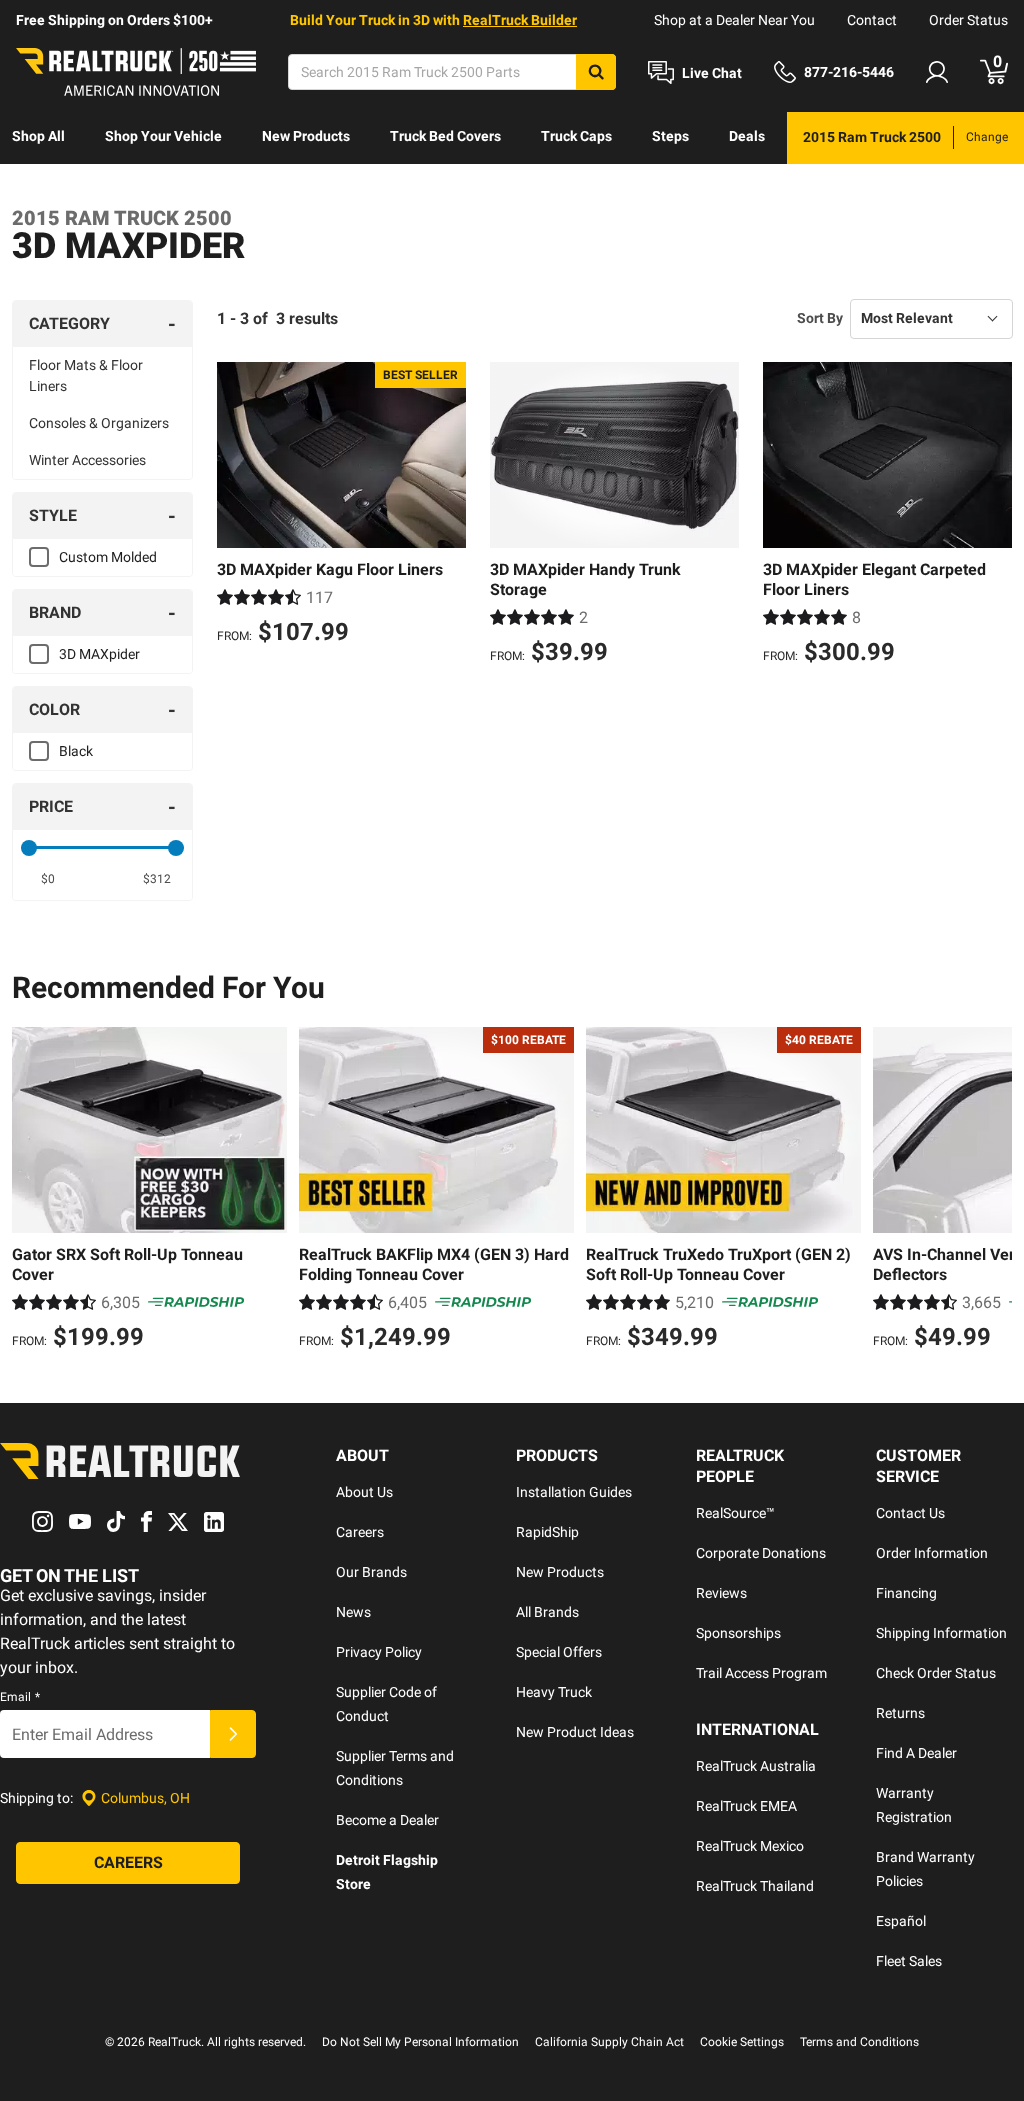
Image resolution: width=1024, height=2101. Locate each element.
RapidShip (547, 1532)
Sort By (820, 318)
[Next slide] (992, 1191)
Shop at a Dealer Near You (734, 20)
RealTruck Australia (756, 1766)
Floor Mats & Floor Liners (86, 375)
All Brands (547, 1612)
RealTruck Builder (520, 20)
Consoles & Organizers (99, 423)
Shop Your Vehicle (163, 136)
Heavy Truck (554, 1692)
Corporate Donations (761, 1553)
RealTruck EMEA (746, 1806)
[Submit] (233, 1734)
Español (901, 1921)
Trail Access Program (761, 1673)
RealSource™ (735, 1513)
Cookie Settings (742, 2042)
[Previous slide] (32, 1191)
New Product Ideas (575, 1732)
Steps (670, 136)
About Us (364, 1492)
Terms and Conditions (859, 2042)
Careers (360, 1532)
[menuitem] (38, 138)
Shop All (38, 136)
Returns (900, 1713)
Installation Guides (574, 1492)
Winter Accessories (87, 460)
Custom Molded (108, 557)
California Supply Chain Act (609, 2042)
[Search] (596, 72)
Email (20, 1697)
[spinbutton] (48, 879)
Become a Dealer (387, 1820)
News (353, 1612)
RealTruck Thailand (755, 1886)
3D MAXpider (99, 654)
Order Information (932, 1553)
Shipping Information (941, 1633)
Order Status (968, 20)
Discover (39, 188)
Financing (906, 1593)
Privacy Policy (379, 1652)
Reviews (721, 1593)
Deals (747, 136)
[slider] (29, 848)
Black (76, 751)
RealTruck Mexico (750, 1846)
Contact (872, 20)
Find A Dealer (916, 1753)
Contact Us (910, 1513)
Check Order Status (936, 1673)
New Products (306, 136)
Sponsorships (738, 1633)
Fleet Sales (909, 1961)
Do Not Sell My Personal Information (420, 2042)
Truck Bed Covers (445, 136)
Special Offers (559, 1652)
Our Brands (371, 1572)
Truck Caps (576, 136)
